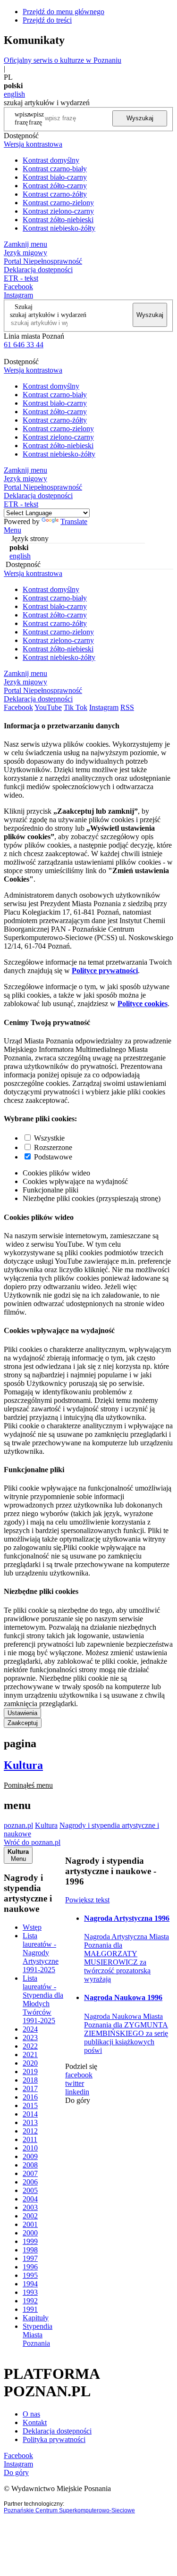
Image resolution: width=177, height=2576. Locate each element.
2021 (30, 2055)
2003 (30, 2207)
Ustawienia (22, 1713)
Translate (74, 521)
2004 (30, 2199)
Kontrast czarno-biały (55, 169)
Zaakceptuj (23, 1723)
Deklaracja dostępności (57, 2431)
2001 (30, 2224)
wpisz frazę (36, 118)
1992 (30, 2301)
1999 (30, 2241)
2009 (30, 2156)
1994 (30, 2284)
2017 (30, 2088)
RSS (127, 707)
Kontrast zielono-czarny (58, 211)
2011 (30, 2139)
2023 (30, 2038)
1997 (30, 2258)
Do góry (78, 2100)
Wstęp (32, 1927)
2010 (30, 2148)
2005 (30, 2190)
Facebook (18, 287)
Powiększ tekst (87, 1900)
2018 (30, 2080)
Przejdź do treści (47, 20)
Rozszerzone (53, 1147)
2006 (30, 2182)
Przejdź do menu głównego (63, 12)
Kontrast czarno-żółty (55, 194)
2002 (30, 2216)
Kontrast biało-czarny (55, 177)
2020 (30, 2063)
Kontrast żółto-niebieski (58, 220)
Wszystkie (49, 1138)
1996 (30, 2267)
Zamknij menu (25, 244)
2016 (30, 2097)
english (14, 94)
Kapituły (36, 2318)
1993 (30, 2292)
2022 (30, 2046)
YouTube (48, 707)
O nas (31, 2414)
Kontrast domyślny (51, 160)
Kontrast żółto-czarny (55, 186)
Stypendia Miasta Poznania (38, 2335)
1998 (30, 2250)
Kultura (23, 1765)
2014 (30, 2114)
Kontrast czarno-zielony (58, 203)
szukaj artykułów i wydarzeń (48, 315)
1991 (30, 2309)
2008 (30, 2165)
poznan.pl (18, 1825)
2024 (30, 2029)
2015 (30, 2105)
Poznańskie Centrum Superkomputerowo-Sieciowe (69, 2510)
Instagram (18, 295)
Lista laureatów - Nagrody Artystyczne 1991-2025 (41, 1953)
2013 (30, 2122)
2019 (30, 2072)
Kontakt (35, 2422)
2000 (30, 2233)
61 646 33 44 (24, 345)
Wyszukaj (140, 118)
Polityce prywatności (105, 971)
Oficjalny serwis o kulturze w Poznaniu (63, 60)
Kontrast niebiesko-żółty (59, 228)
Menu (13, 530)
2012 (30, 2131)
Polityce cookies (143, 1004)
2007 (30, 2173)
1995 (30, 2275)
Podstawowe (53, 1157)
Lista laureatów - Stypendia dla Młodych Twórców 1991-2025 (43, 1999)
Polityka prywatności (54, 2439)
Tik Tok (76, 707)
